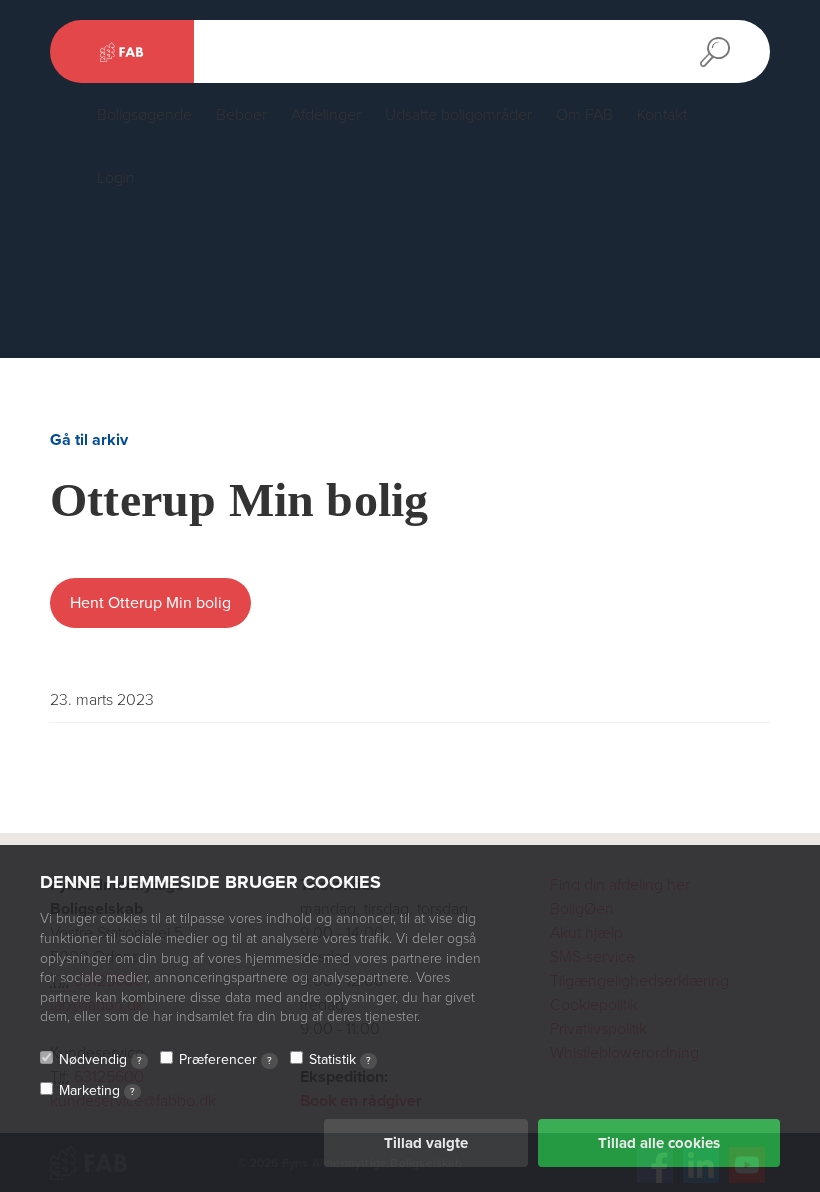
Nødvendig (100, 1059)
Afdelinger (326, 115)
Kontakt (662, 115)
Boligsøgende (144, 115)
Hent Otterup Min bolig (150, 603)
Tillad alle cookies (659, 1143)
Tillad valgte (426, 1143)
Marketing (97, 1090)
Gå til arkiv (89, 440)
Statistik (340, 1059)
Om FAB (584, 115)
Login (116, 178)
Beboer (241, 115)
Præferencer (225, 1059)
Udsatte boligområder (458, 115)
